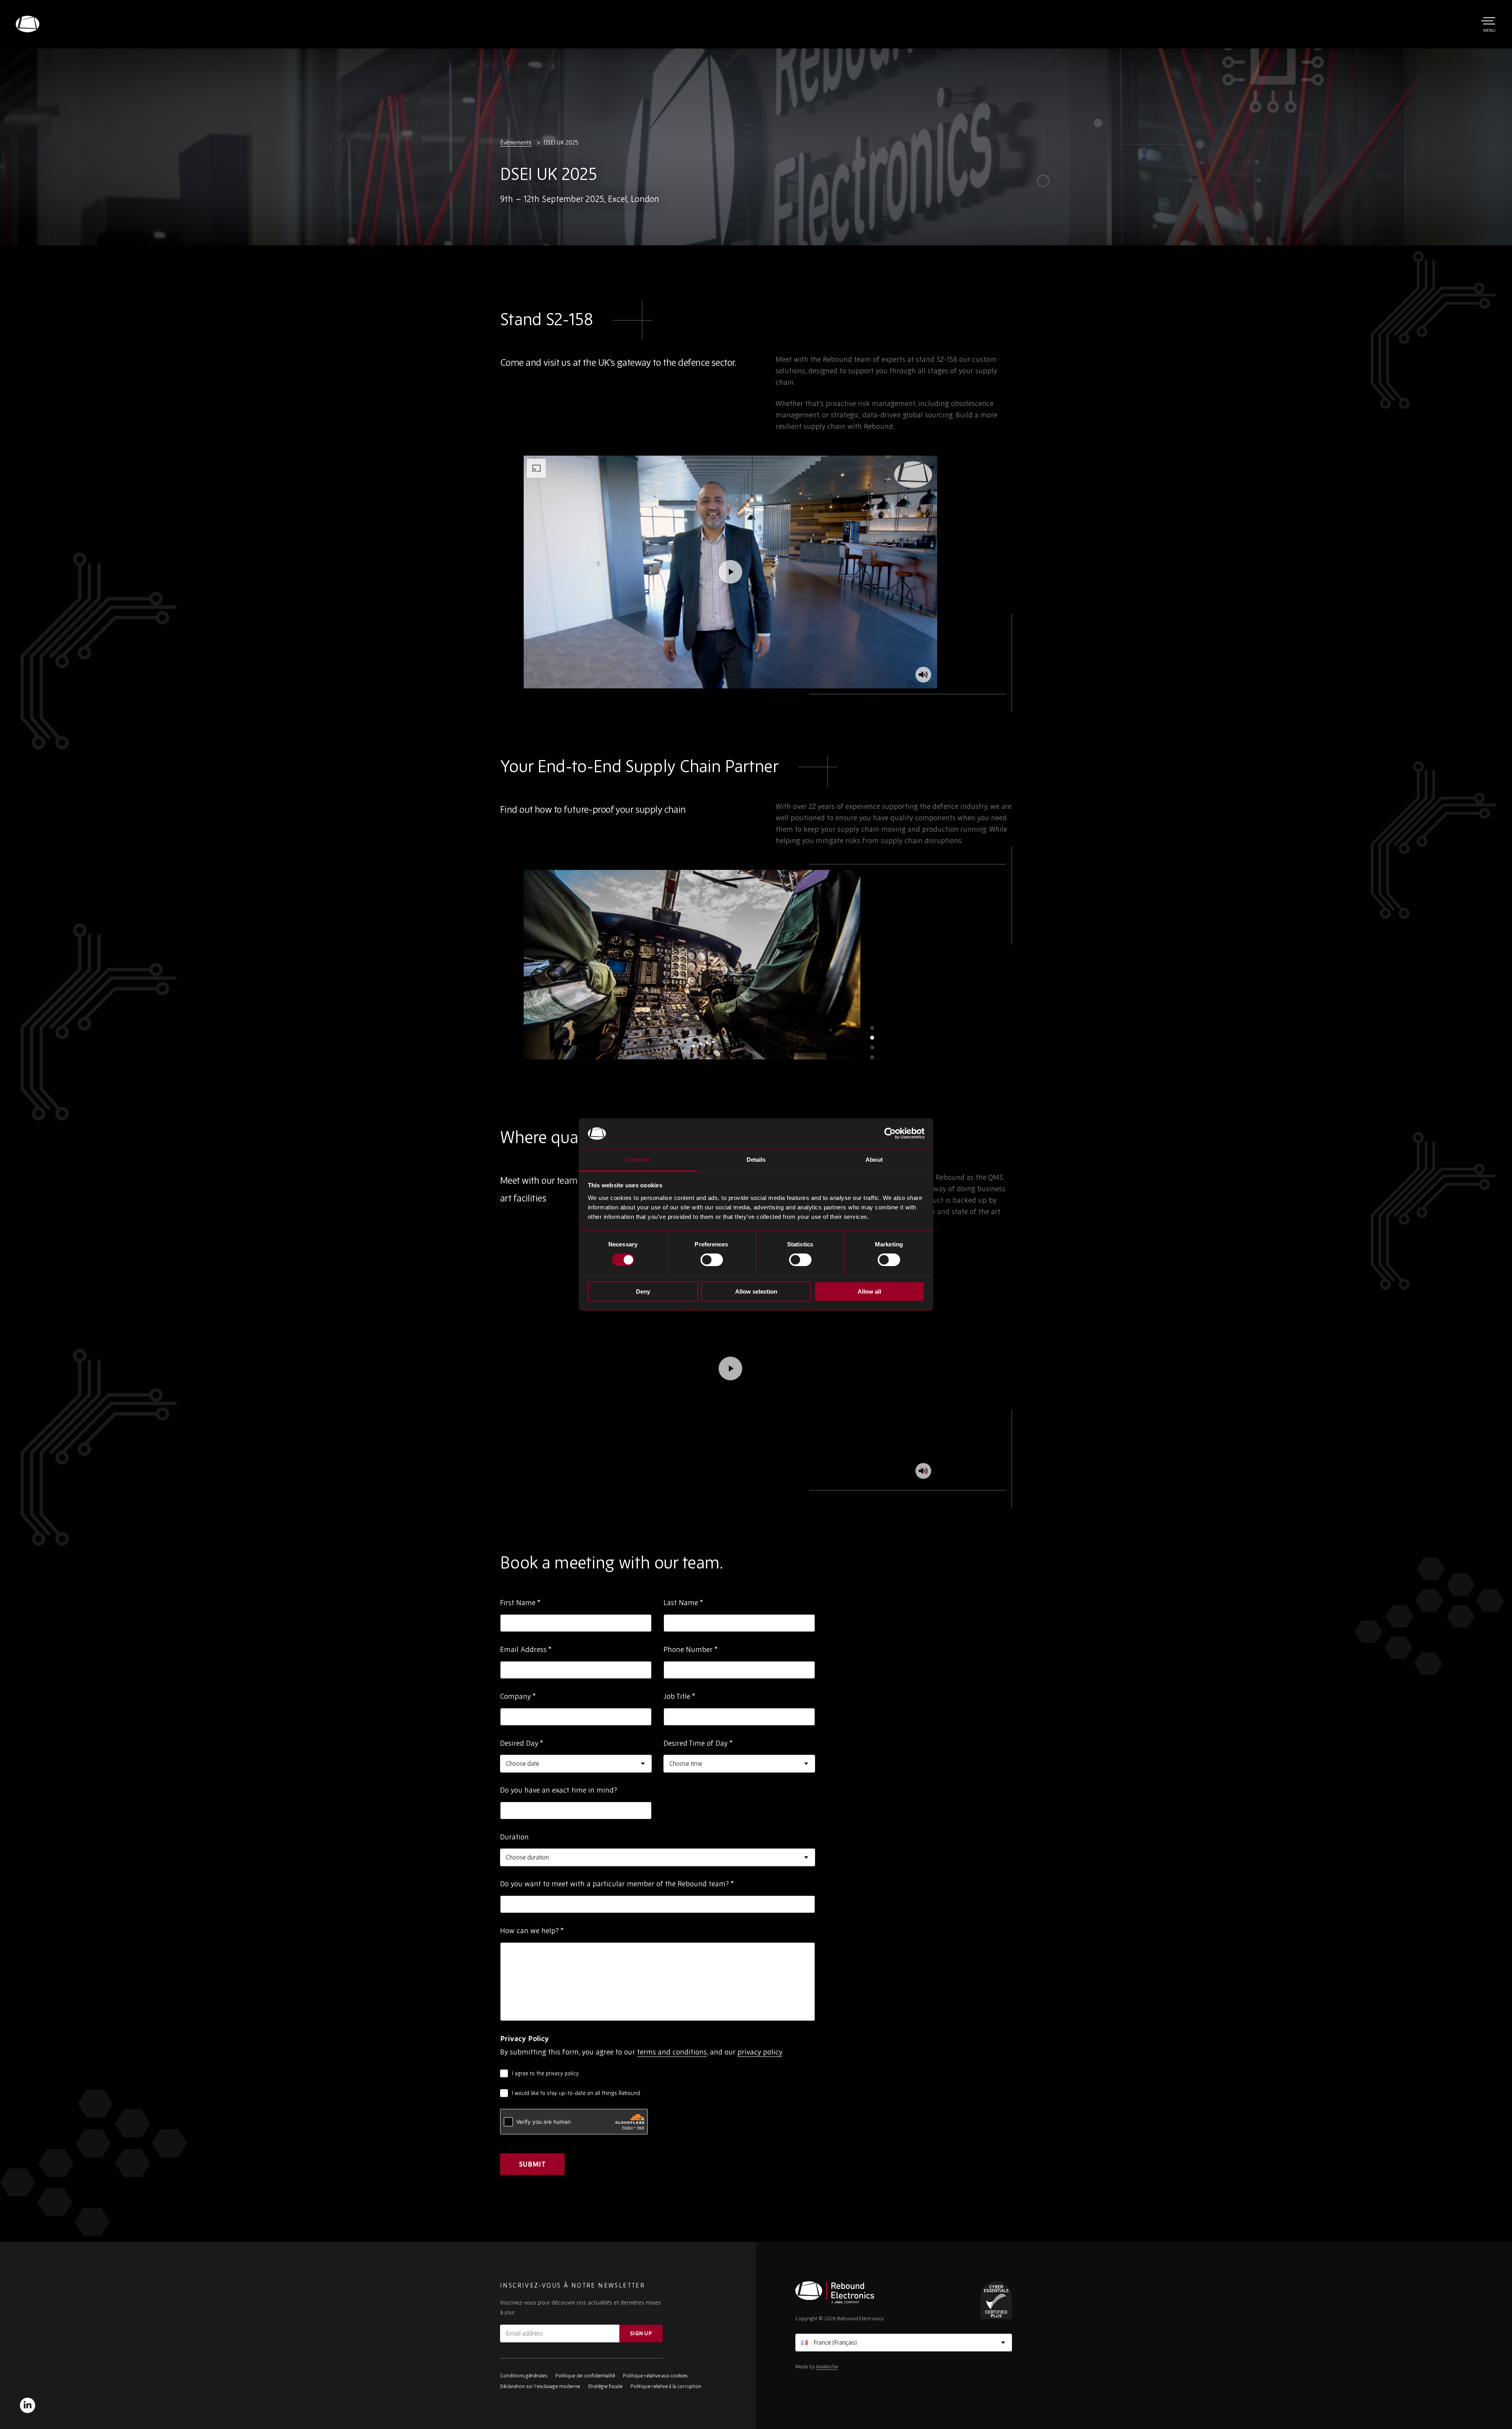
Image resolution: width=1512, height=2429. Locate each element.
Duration (514, 1837)
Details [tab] (756, 1160)
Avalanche (827, 2367)
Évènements (516, 142)
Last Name (683, 1602)
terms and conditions (672, 2052)
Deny (643, 1291)
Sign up (641, 2333)
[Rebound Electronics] (28, 24)
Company (518, 1696)
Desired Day (522, 1743)
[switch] (712, 1260)
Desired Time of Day (698, 1743)
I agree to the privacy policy (545, 2073)
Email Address (526, 1649)
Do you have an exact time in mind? (559, 1790)
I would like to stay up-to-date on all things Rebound (576, 2093)
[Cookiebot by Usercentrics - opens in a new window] (890, 1133)
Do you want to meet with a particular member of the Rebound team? (617, 1884)
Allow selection (756, 1291)
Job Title (679, 1696)
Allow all (869, 1291)
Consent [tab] (638, 1160)
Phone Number (691, 1649)
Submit (532, 2164)
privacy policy (760, 2052)
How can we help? (532, 1930)
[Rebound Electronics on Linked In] (28, 2405)
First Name (520, 1602)
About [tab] (874, 1160)
